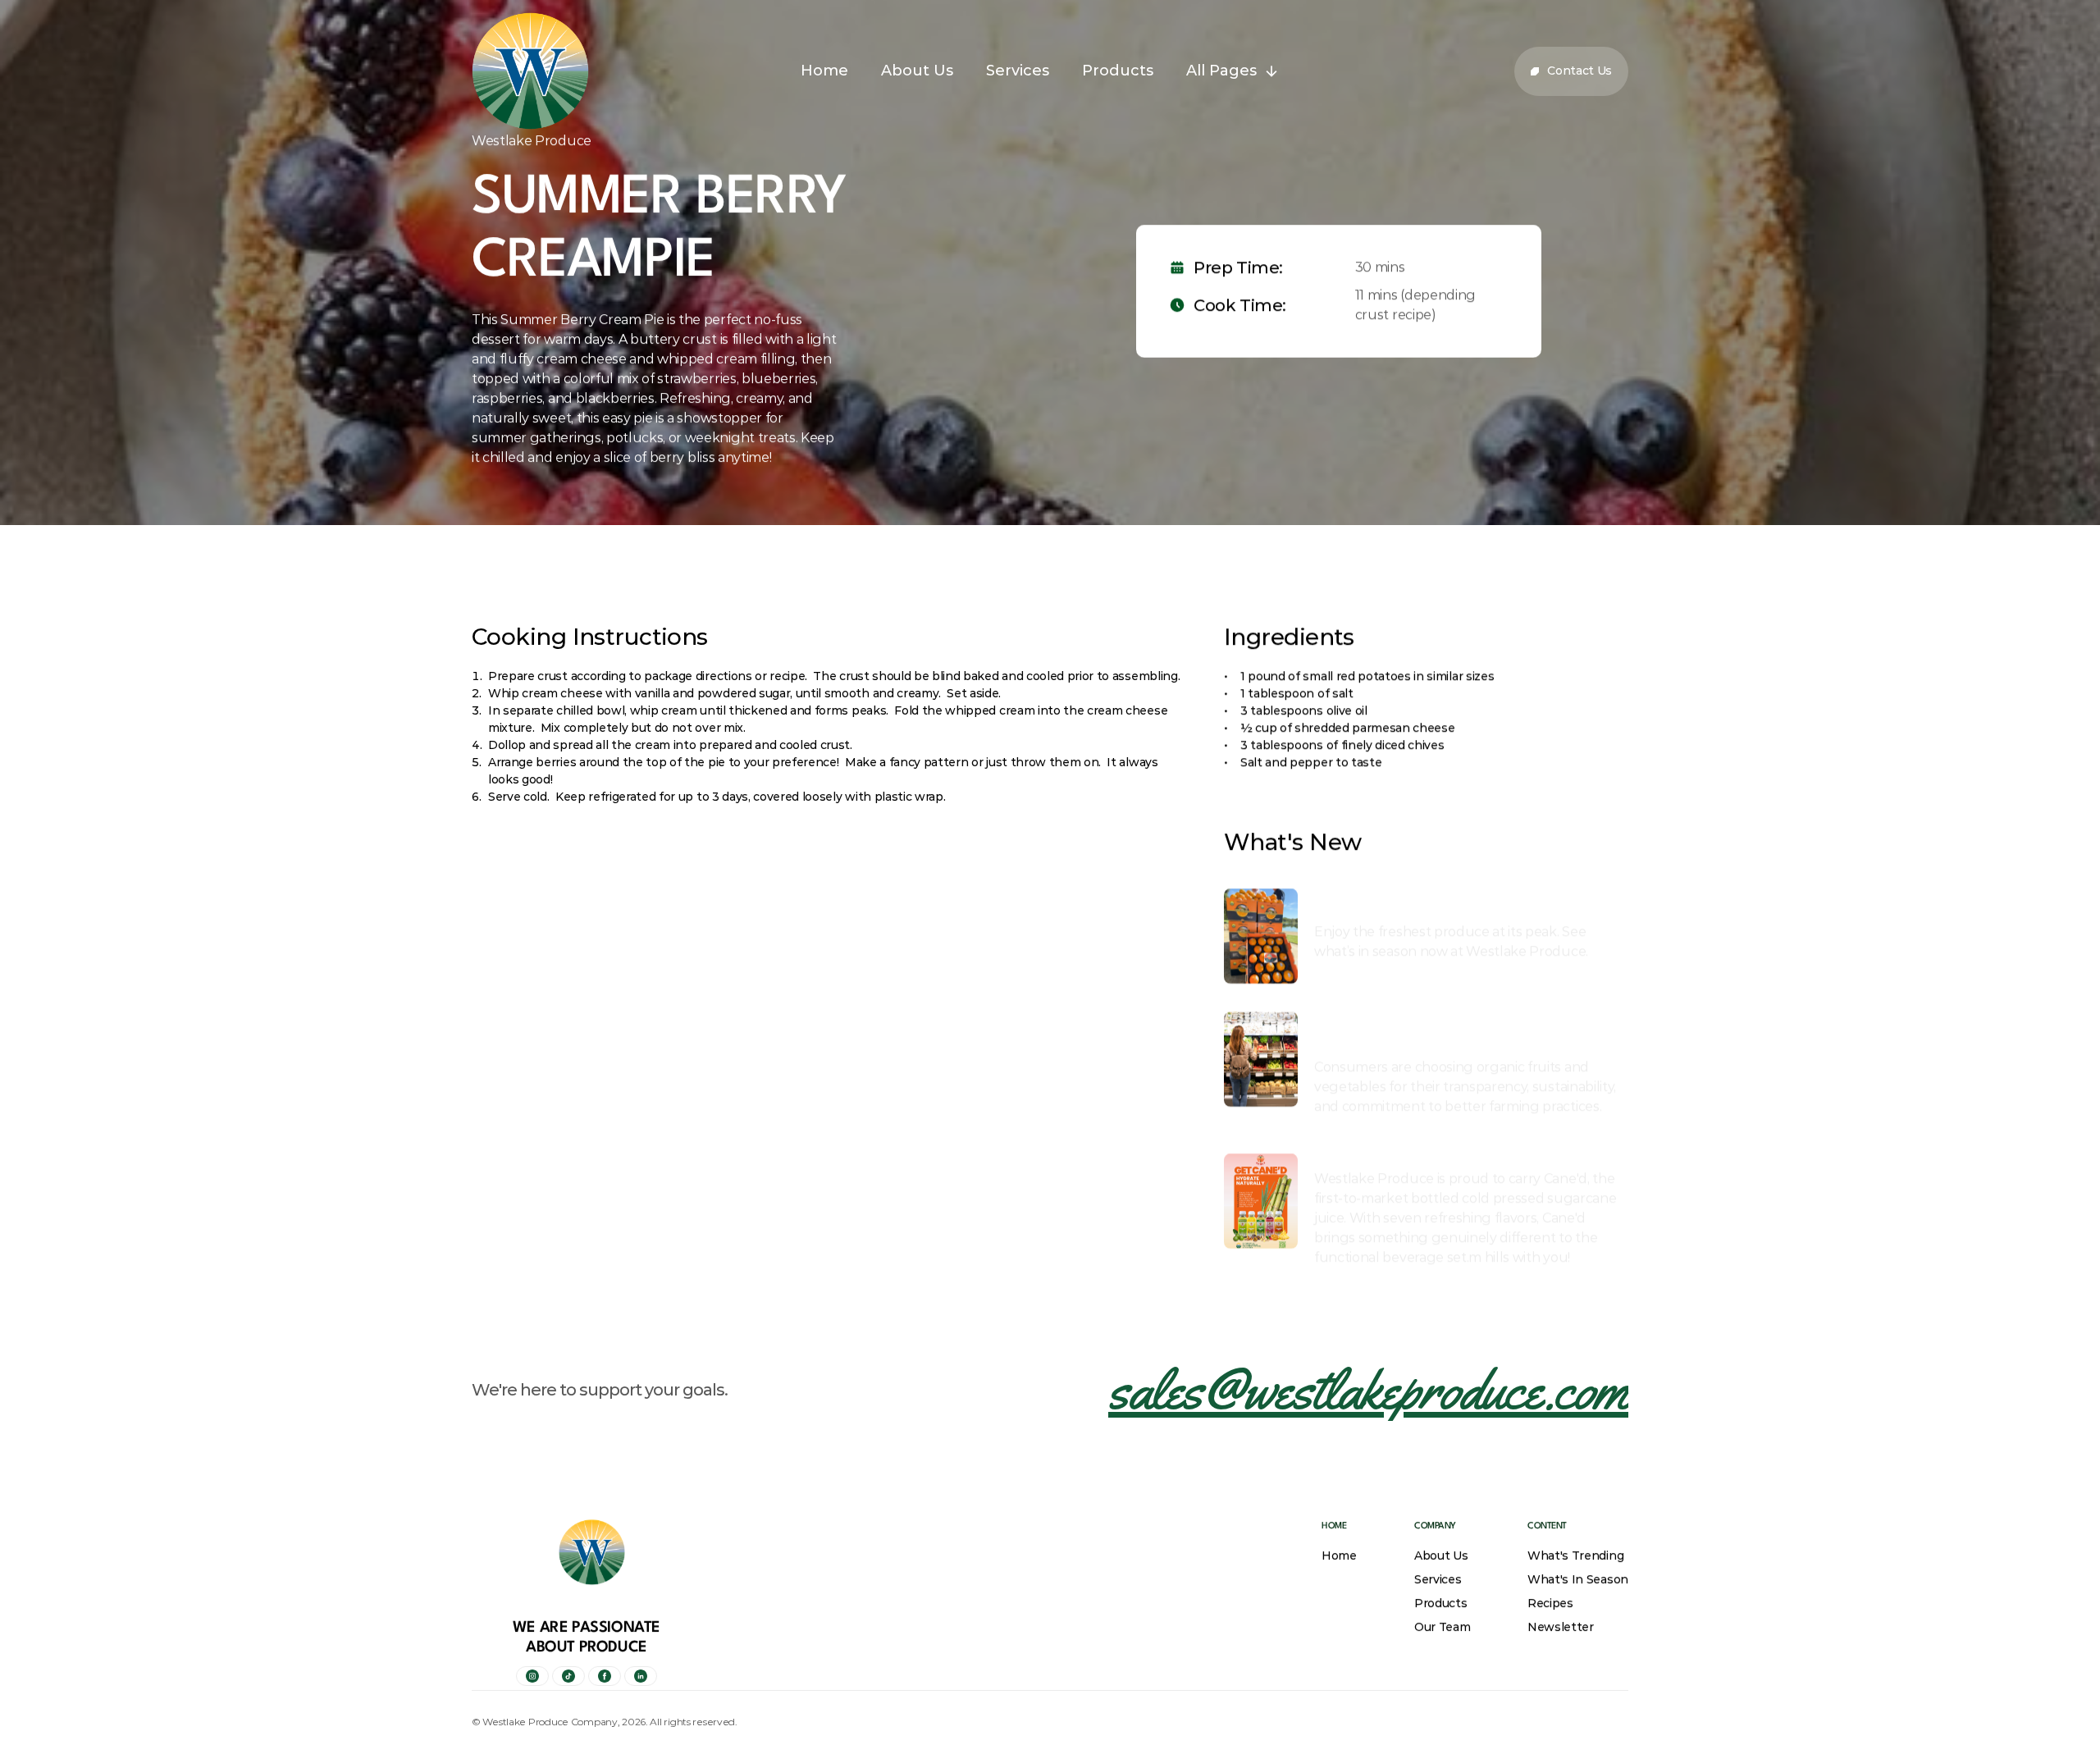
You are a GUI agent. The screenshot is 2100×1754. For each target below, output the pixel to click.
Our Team (1442, 1627)
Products (1440, 1603)
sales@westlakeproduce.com (1368, 1389)
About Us (1441, 1555)
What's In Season (1578, 1579)
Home (1339, 1555)
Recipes (1550, 1603)
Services (1438, 1579)
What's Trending (1575, 1555)
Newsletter (1561, 1627)
